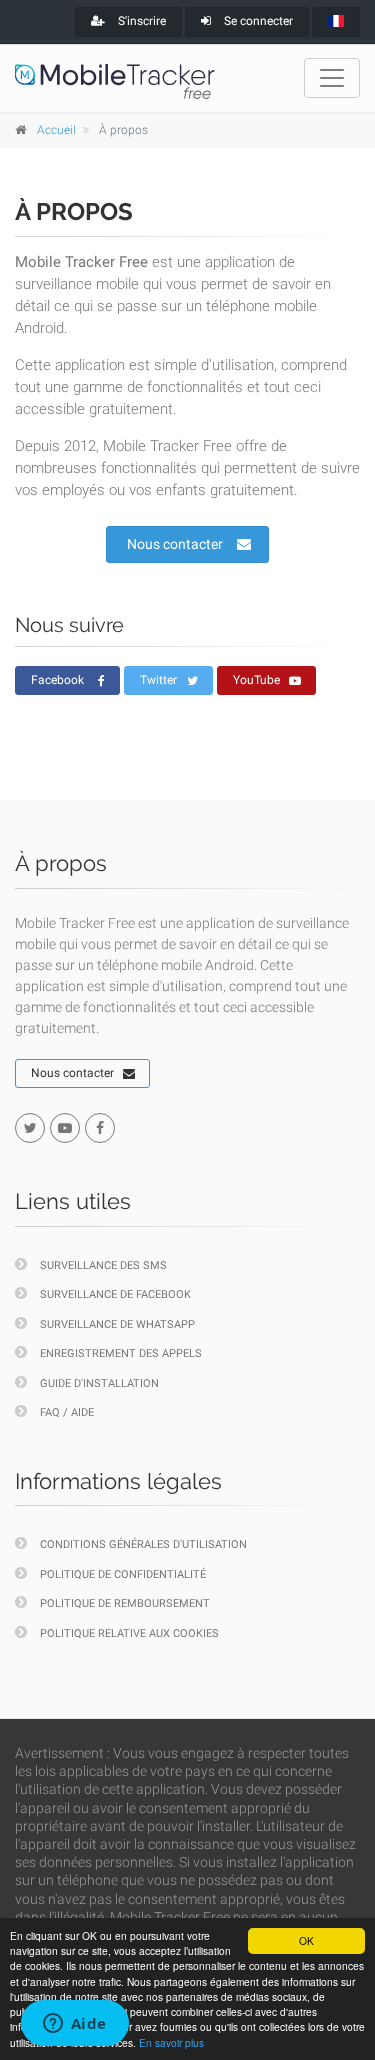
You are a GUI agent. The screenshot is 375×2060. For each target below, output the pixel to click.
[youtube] (65, 1128)
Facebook (57, 680)
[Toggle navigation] (332, 78)
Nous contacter (175, 544)
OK (306, 1940)
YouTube (256, 680)
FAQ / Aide (67, 1412)
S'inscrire (140, 21)
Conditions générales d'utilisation (143, 1544)
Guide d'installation (99, 1383)
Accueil (56, 130)
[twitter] (30, 1128)
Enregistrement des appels (121, 1353)
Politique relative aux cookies (129, 1633)
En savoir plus (171, 2042)
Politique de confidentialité (123, 1574)
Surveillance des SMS (103, 1265)
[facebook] (100, 1128)
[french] (336, 22)
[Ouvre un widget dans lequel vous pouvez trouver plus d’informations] (74, 2025)
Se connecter (257, 21)
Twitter (158, 680)
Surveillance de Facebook (115, 1294)
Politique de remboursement (125, 1603)
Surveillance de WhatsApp (117, 1324)
